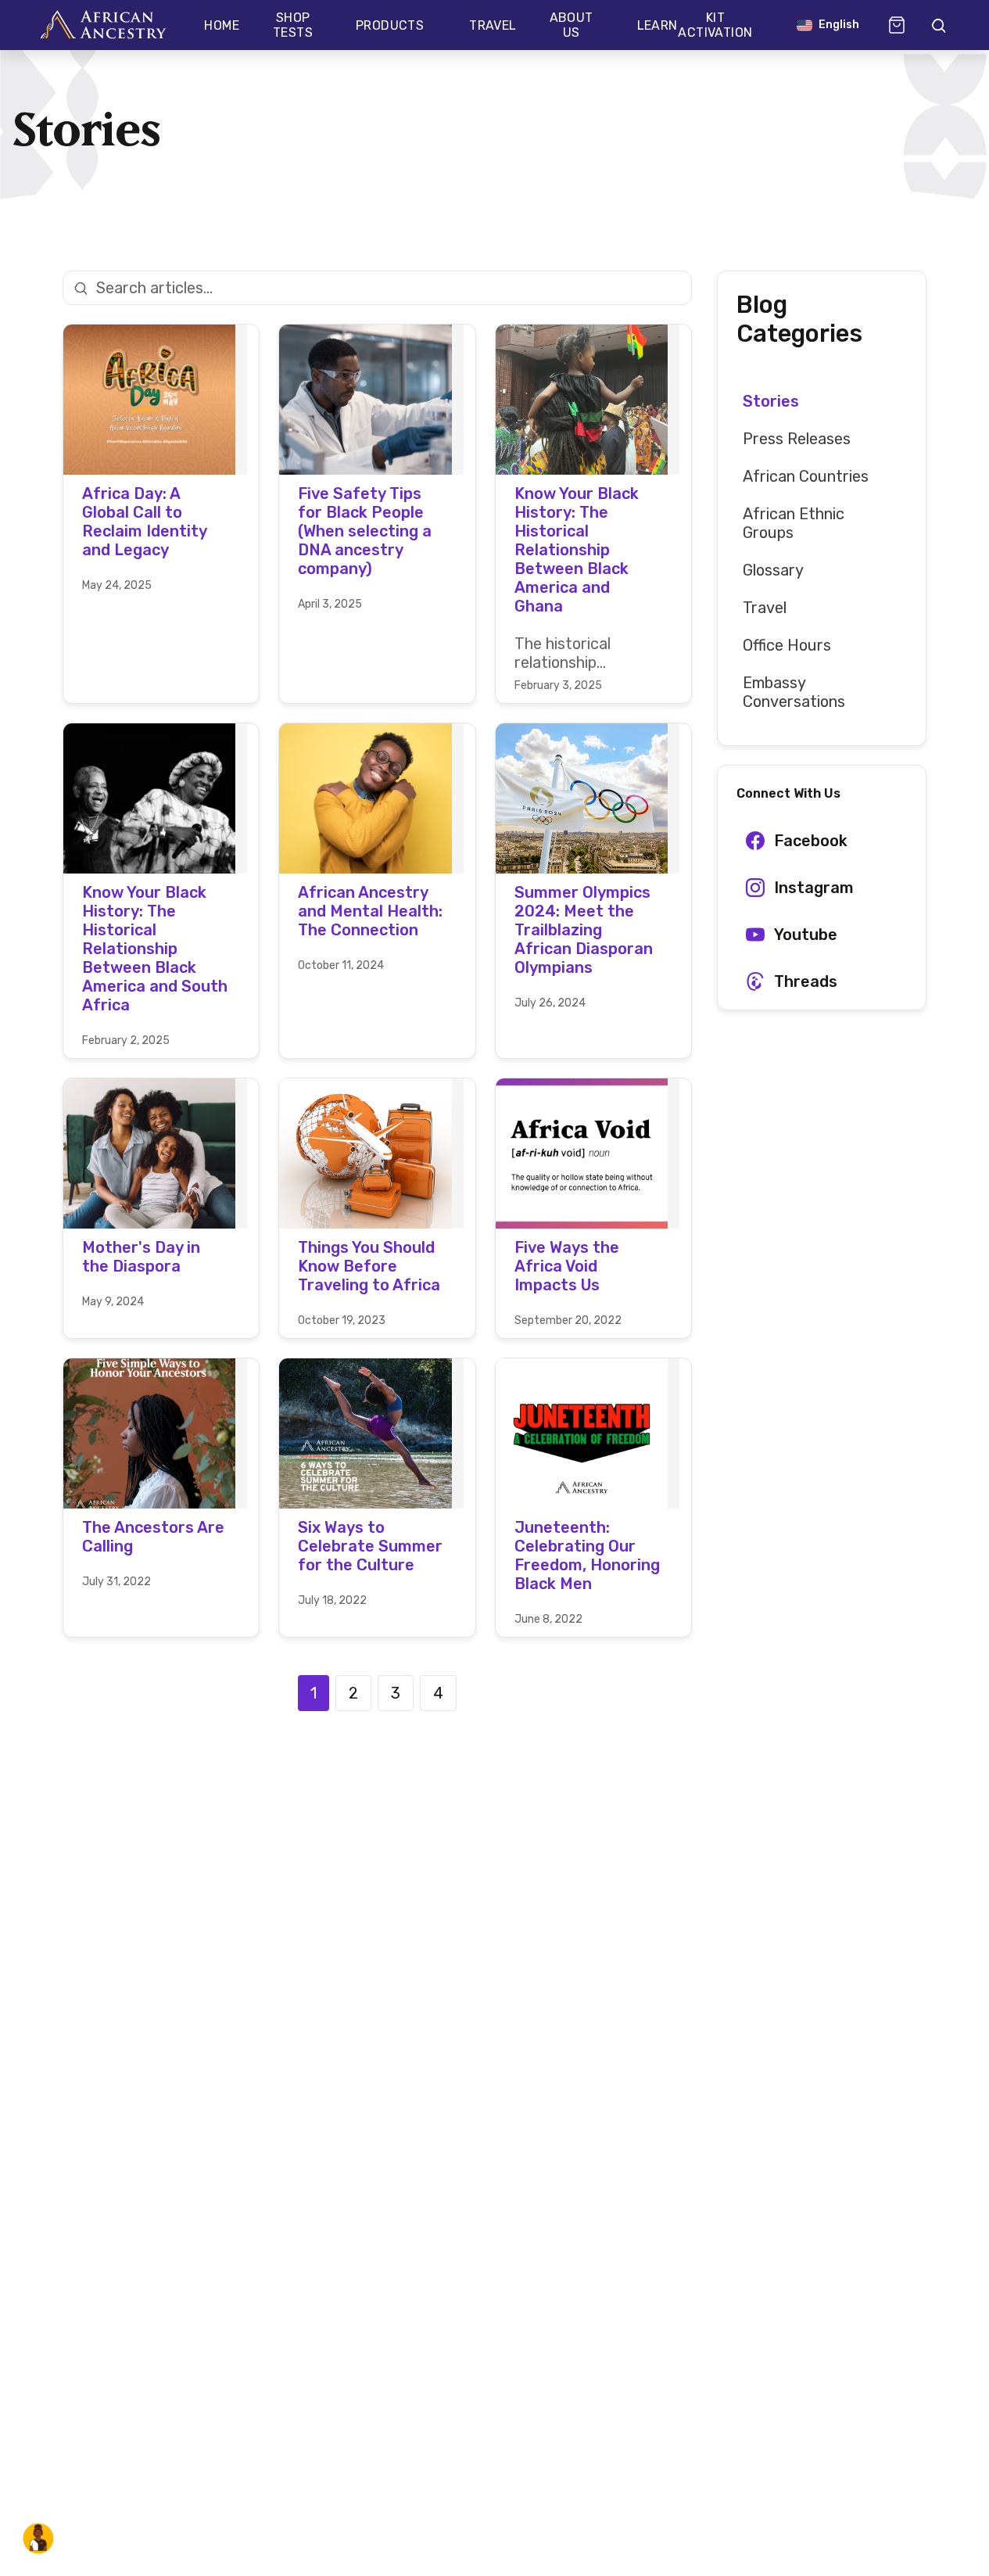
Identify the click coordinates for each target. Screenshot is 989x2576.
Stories (771, 401)
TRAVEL (493, 25)
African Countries (806, 476)
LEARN (658, 25)
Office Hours (787, 645)
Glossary (773, 570)
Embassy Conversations (794, 692)
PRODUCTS (390, 25)
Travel (765, 608)
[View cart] (897, 25)
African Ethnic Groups (794, 523)
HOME (222, 25)
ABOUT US (572, 25)
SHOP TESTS (293, 25)
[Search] (937, 25)
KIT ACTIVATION (715, 25)
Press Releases (797, 439)
